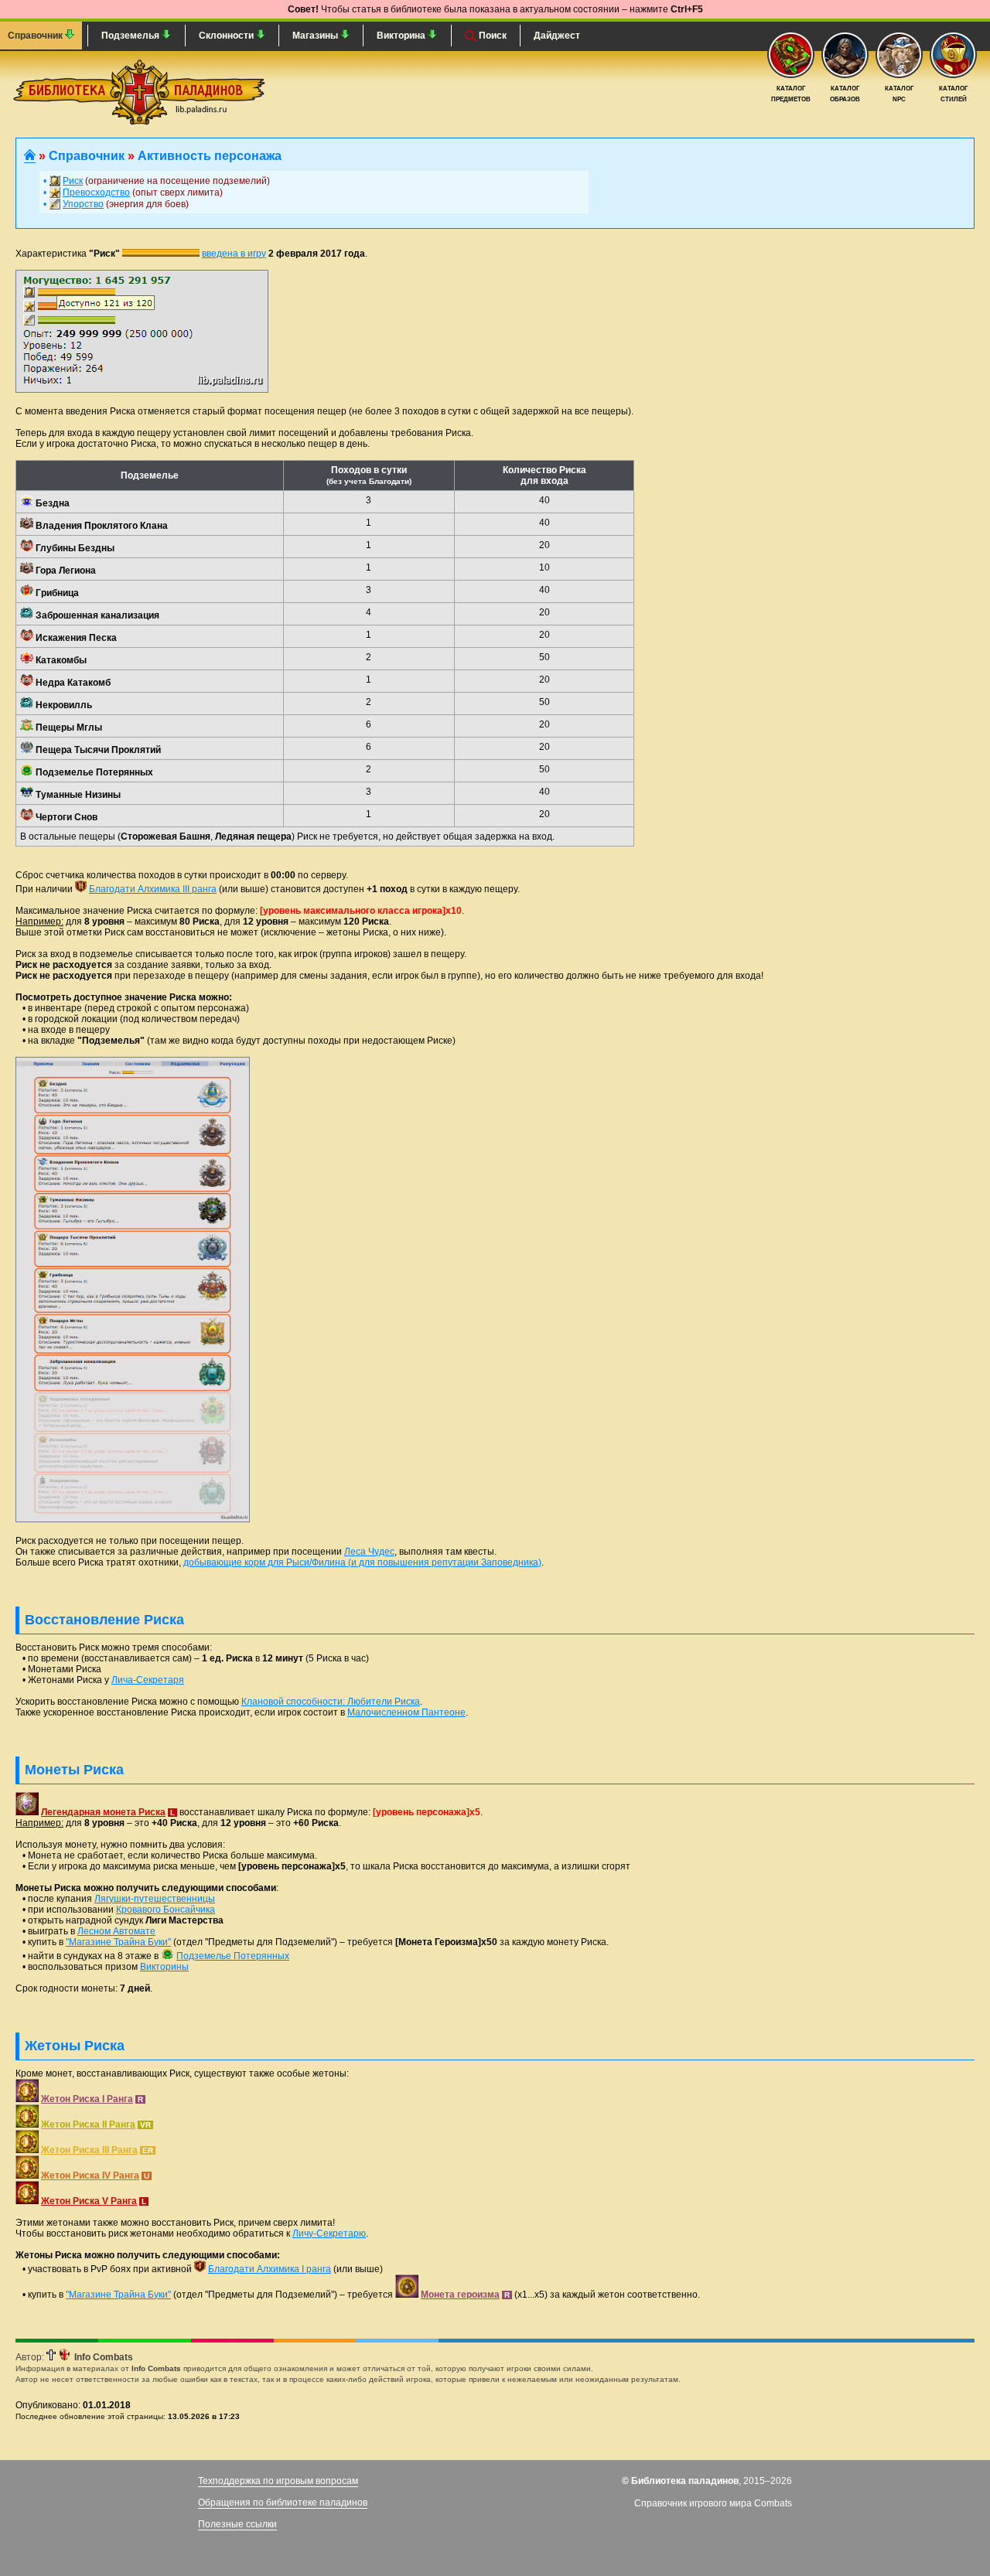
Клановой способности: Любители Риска (331, 1702)
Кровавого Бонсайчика (166, 1910)
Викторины (164, 1967)
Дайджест (557, 36)
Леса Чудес (369, 1552)
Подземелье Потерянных (233, 1956)
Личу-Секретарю (329, 2234)
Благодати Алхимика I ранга (270, 2269)
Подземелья (131, 36)
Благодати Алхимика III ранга (153, 889)
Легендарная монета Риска (103, 1812)
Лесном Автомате (116, 1931)
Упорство (83, 204)
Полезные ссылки (237, 2524)
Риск (73, 181)
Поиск (492, 36)
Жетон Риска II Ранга (88, 2125)
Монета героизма (460, 2295)
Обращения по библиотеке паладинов (283, 2503)
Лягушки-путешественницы (155, 1899)
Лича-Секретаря (148, 1680)
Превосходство (96, 193)
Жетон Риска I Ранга (87, 2099)
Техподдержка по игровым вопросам (278, 2481)
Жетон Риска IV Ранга (90, 2176)
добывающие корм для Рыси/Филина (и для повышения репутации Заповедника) (362, 1562)
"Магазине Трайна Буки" (118, 1942)
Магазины (316, 36)
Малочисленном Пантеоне (406, 1712)
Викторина (402, 36)
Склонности (227, 36)
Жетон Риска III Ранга (89, 2150)
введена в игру (234, 254)
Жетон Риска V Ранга (89, 2201)
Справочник (36, 36)
